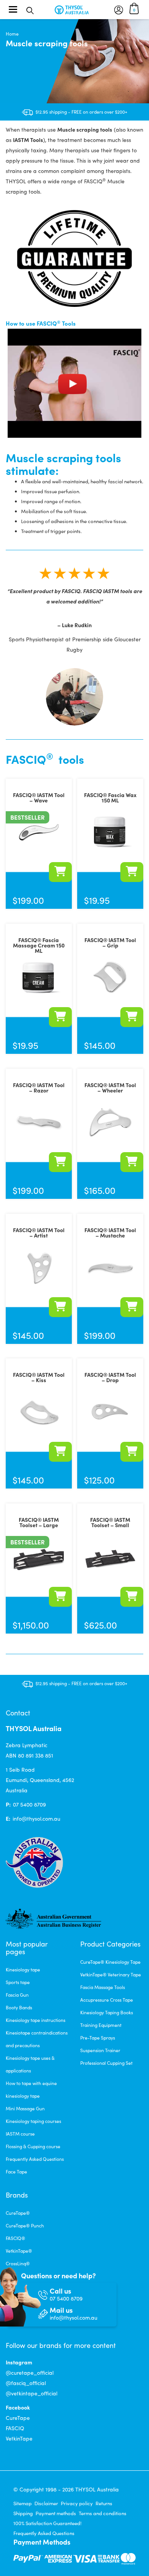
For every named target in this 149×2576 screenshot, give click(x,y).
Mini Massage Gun (25, 2108)
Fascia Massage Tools (103, 1987)
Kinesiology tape (23, 1969)
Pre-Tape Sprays (98, 2038)
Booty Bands (19, 2007)
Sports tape (18, 1982)
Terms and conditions (103, 2513)
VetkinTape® (19, 2251)
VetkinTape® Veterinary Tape (111, 1974)
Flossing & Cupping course (33, 2146)
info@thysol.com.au (36, 1819)
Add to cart (60, 872)
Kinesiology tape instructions (36, 2020)
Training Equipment (101, 2025)
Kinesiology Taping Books (107, 2012)
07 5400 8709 (29, 1804)
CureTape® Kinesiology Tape (110, 1962)
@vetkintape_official (32, 2393)
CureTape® (18, 2213)
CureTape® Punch (25, 2225)
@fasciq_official (26, 2383)
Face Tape (16, 2172)
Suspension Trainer (100, 2050)
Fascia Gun (17, 1995)
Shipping (23, 2513)
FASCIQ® (15, 2238)
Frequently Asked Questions (35, 2159)
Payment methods (56, 2513)
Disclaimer (46, 2503)
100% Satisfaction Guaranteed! (47, 2523)
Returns (104, 2503)
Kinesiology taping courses (33, 2121)
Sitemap (23, 2503)
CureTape (18, 2418)
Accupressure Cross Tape (107, 2000)
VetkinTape (19, 2438)
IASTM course (20, 2134)
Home (12, 34)
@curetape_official (30, 2373)
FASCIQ (15, 2428)
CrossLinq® (18, 2263)
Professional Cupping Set (106, 2063)
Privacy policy (77, 2503)
